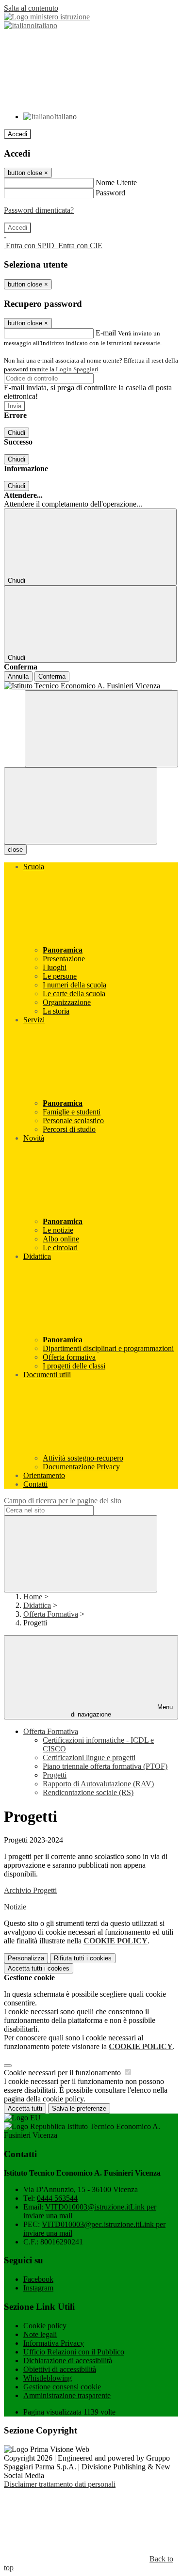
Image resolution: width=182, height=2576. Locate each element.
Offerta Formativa (51, 1614)
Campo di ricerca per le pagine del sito (63, 1501)
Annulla (18, 676)
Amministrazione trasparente (67, 2395)
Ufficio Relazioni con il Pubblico (74, 2352)
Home (33, 1597)
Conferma (52, 676)
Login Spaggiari (77, 369)
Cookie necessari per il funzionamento (63, 2073)
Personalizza (26, 1958)
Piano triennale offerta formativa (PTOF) (105, 1766)
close (15, 850)
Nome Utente (116, 183)
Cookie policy (45, 2326)
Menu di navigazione (122, 1711)
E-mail (106, 333)
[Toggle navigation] (81, 806)
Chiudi (17, 433)
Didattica (37, 1605)
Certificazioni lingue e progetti (89, 1757)
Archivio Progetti (30, 1890)
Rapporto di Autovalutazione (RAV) (98, 1784)
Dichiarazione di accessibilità (68, 2361)
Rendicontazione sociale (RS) (88, 1792)
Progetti (55, 1775)
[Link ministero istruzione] (47, 17)
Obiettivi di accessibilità (60, 2369)
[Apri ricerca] (101, 729)
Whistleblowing (48, 2378)
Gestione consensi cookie (62, 2387)
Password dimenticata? (39, 210)
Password (110, 193)
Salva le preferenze (79, 2108)
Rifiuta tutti (83, 1958)
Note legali (40, 2334)
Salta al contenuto (31, 8)
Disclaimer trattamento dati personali (60, 2484)
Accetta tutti (39, 1968)
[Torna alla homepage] (91, 686)
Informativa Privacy (54, 2343)
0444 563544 (57, 2198)
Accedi (17, 134)
